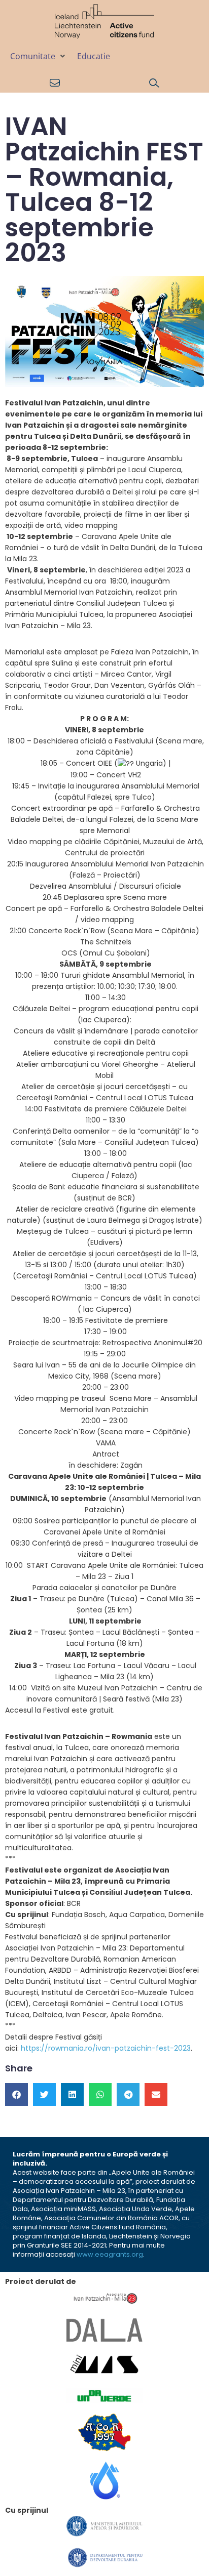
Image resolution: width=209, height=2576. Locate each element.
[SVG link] (104, 22)
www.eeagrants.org (110, 2254)
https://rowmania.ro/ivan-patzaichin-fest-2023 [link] (106, 2048)
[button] (39, 56)
